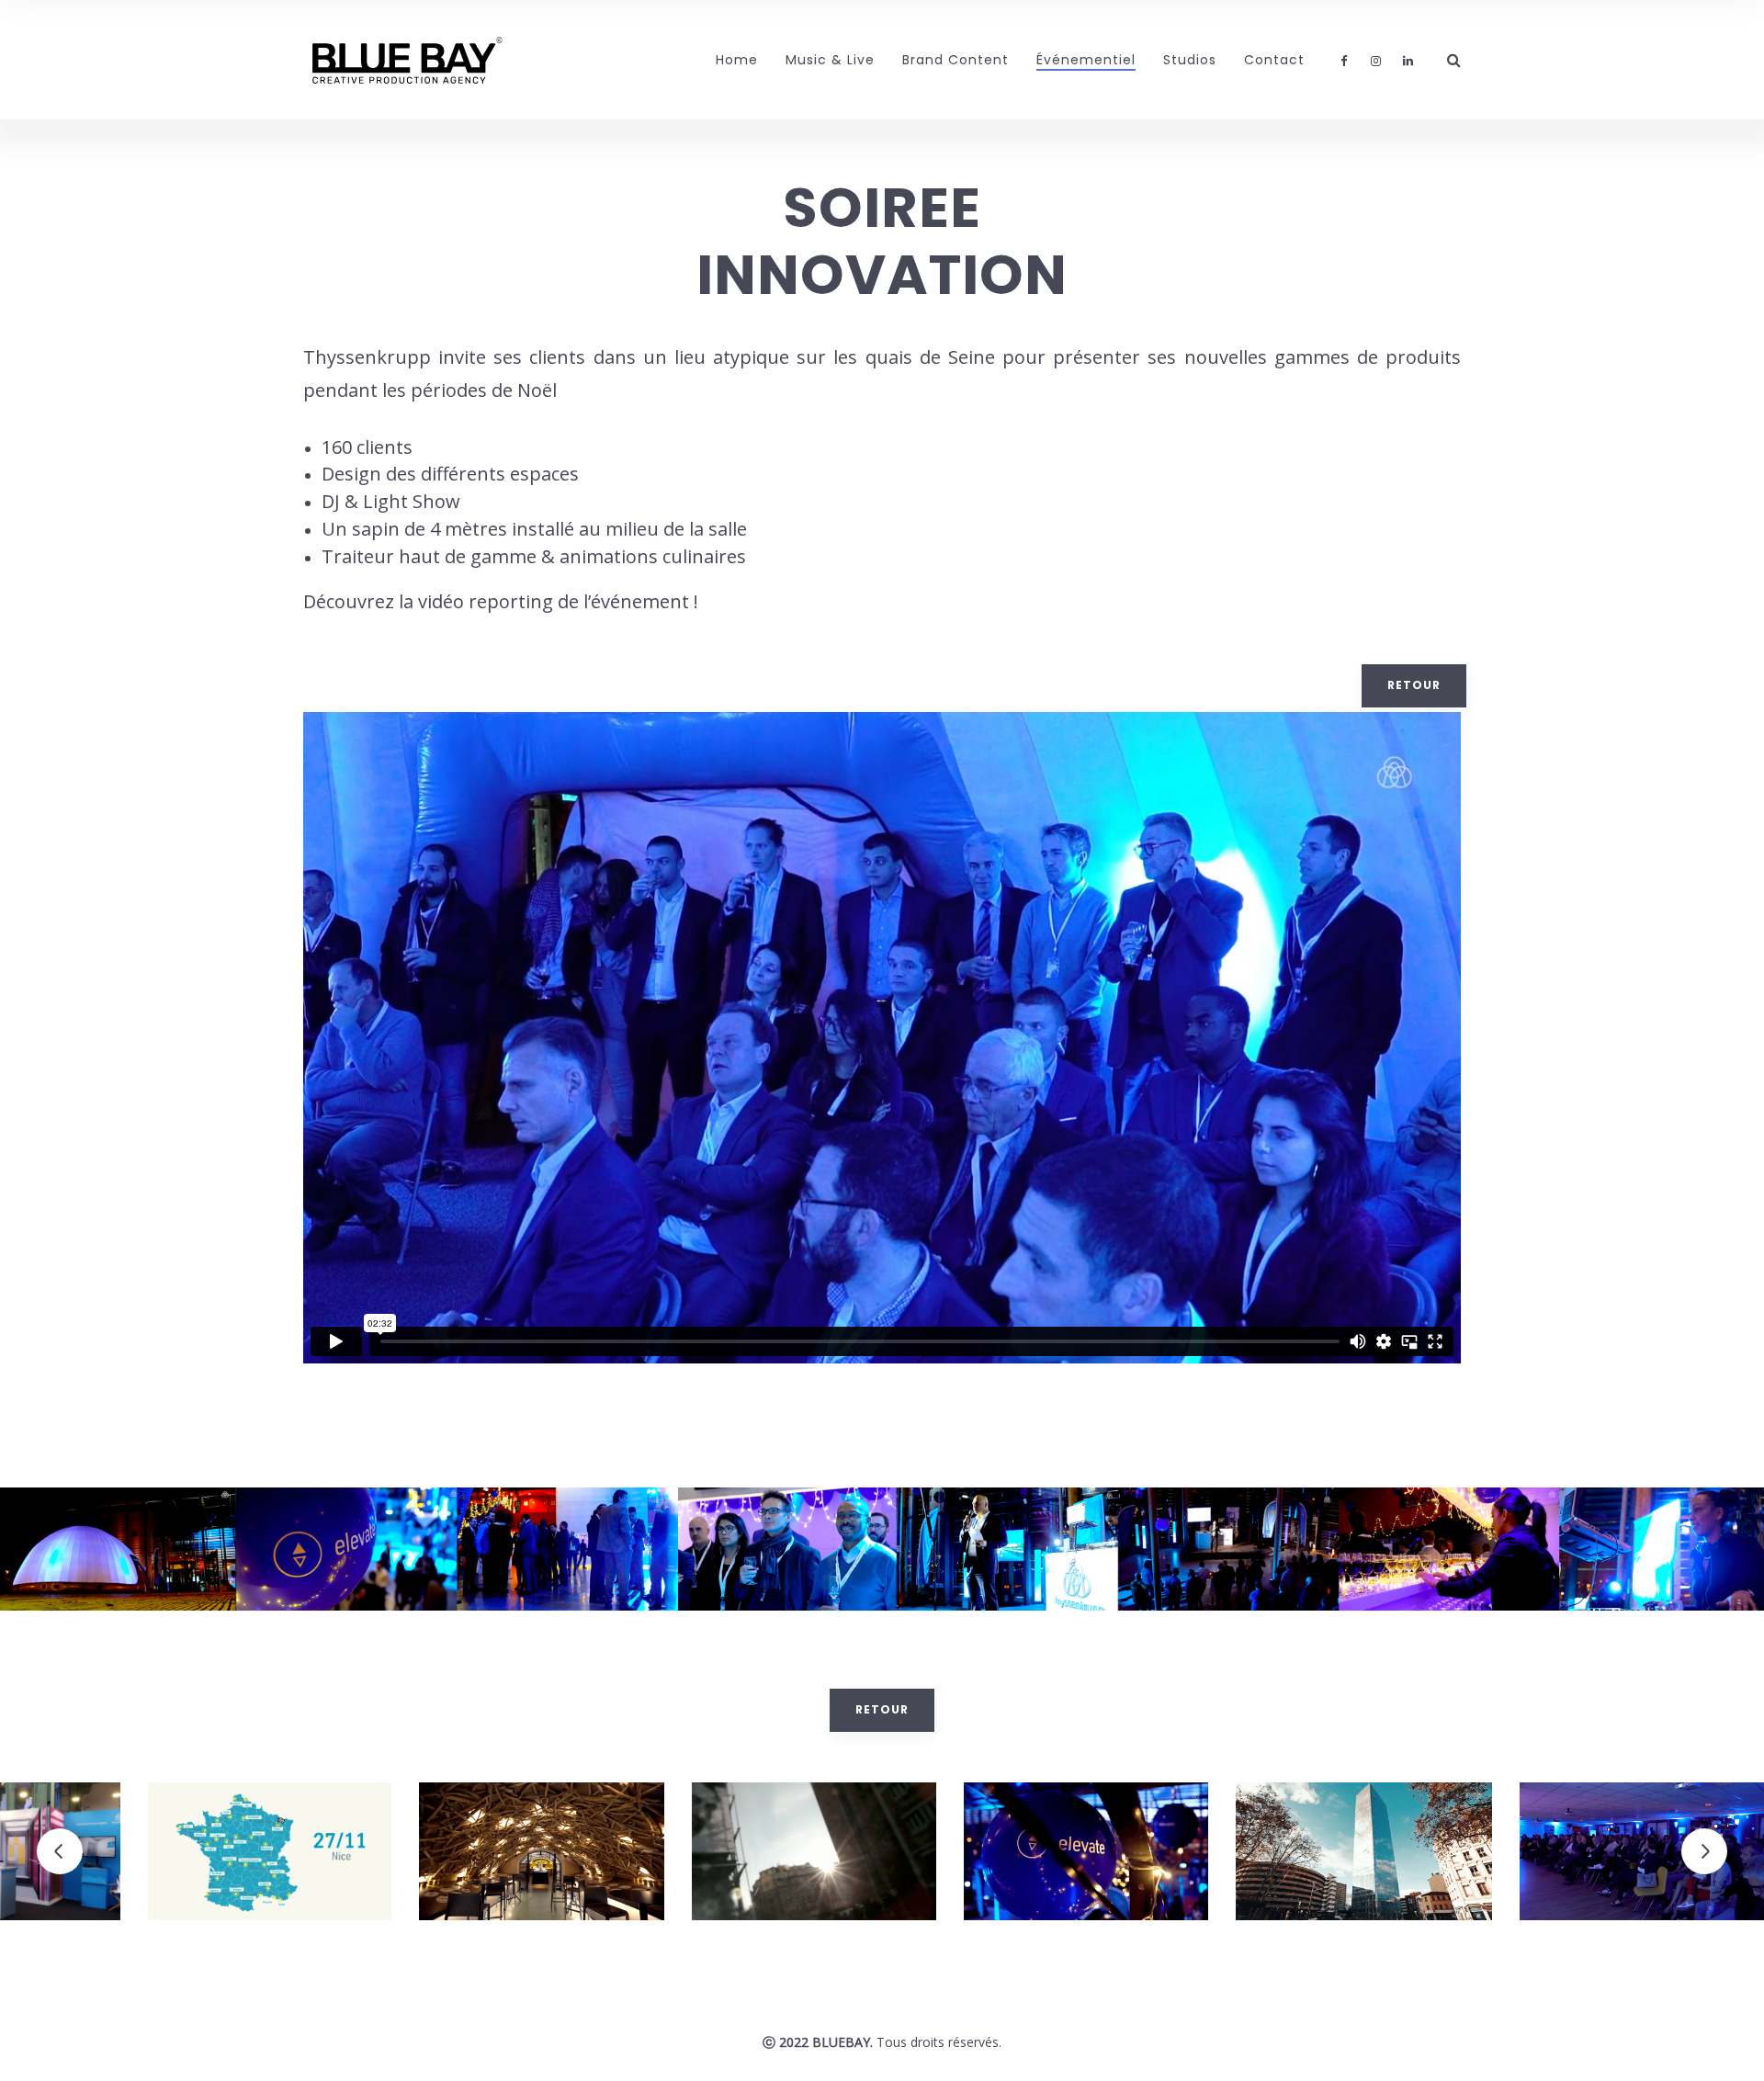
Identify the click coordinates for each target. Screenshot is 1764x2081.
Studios (1190, 60)
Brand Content (955, 60)
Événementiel (1086, 60)
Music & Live (830, 60)
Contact (1274, 60)
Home (737, 60)
